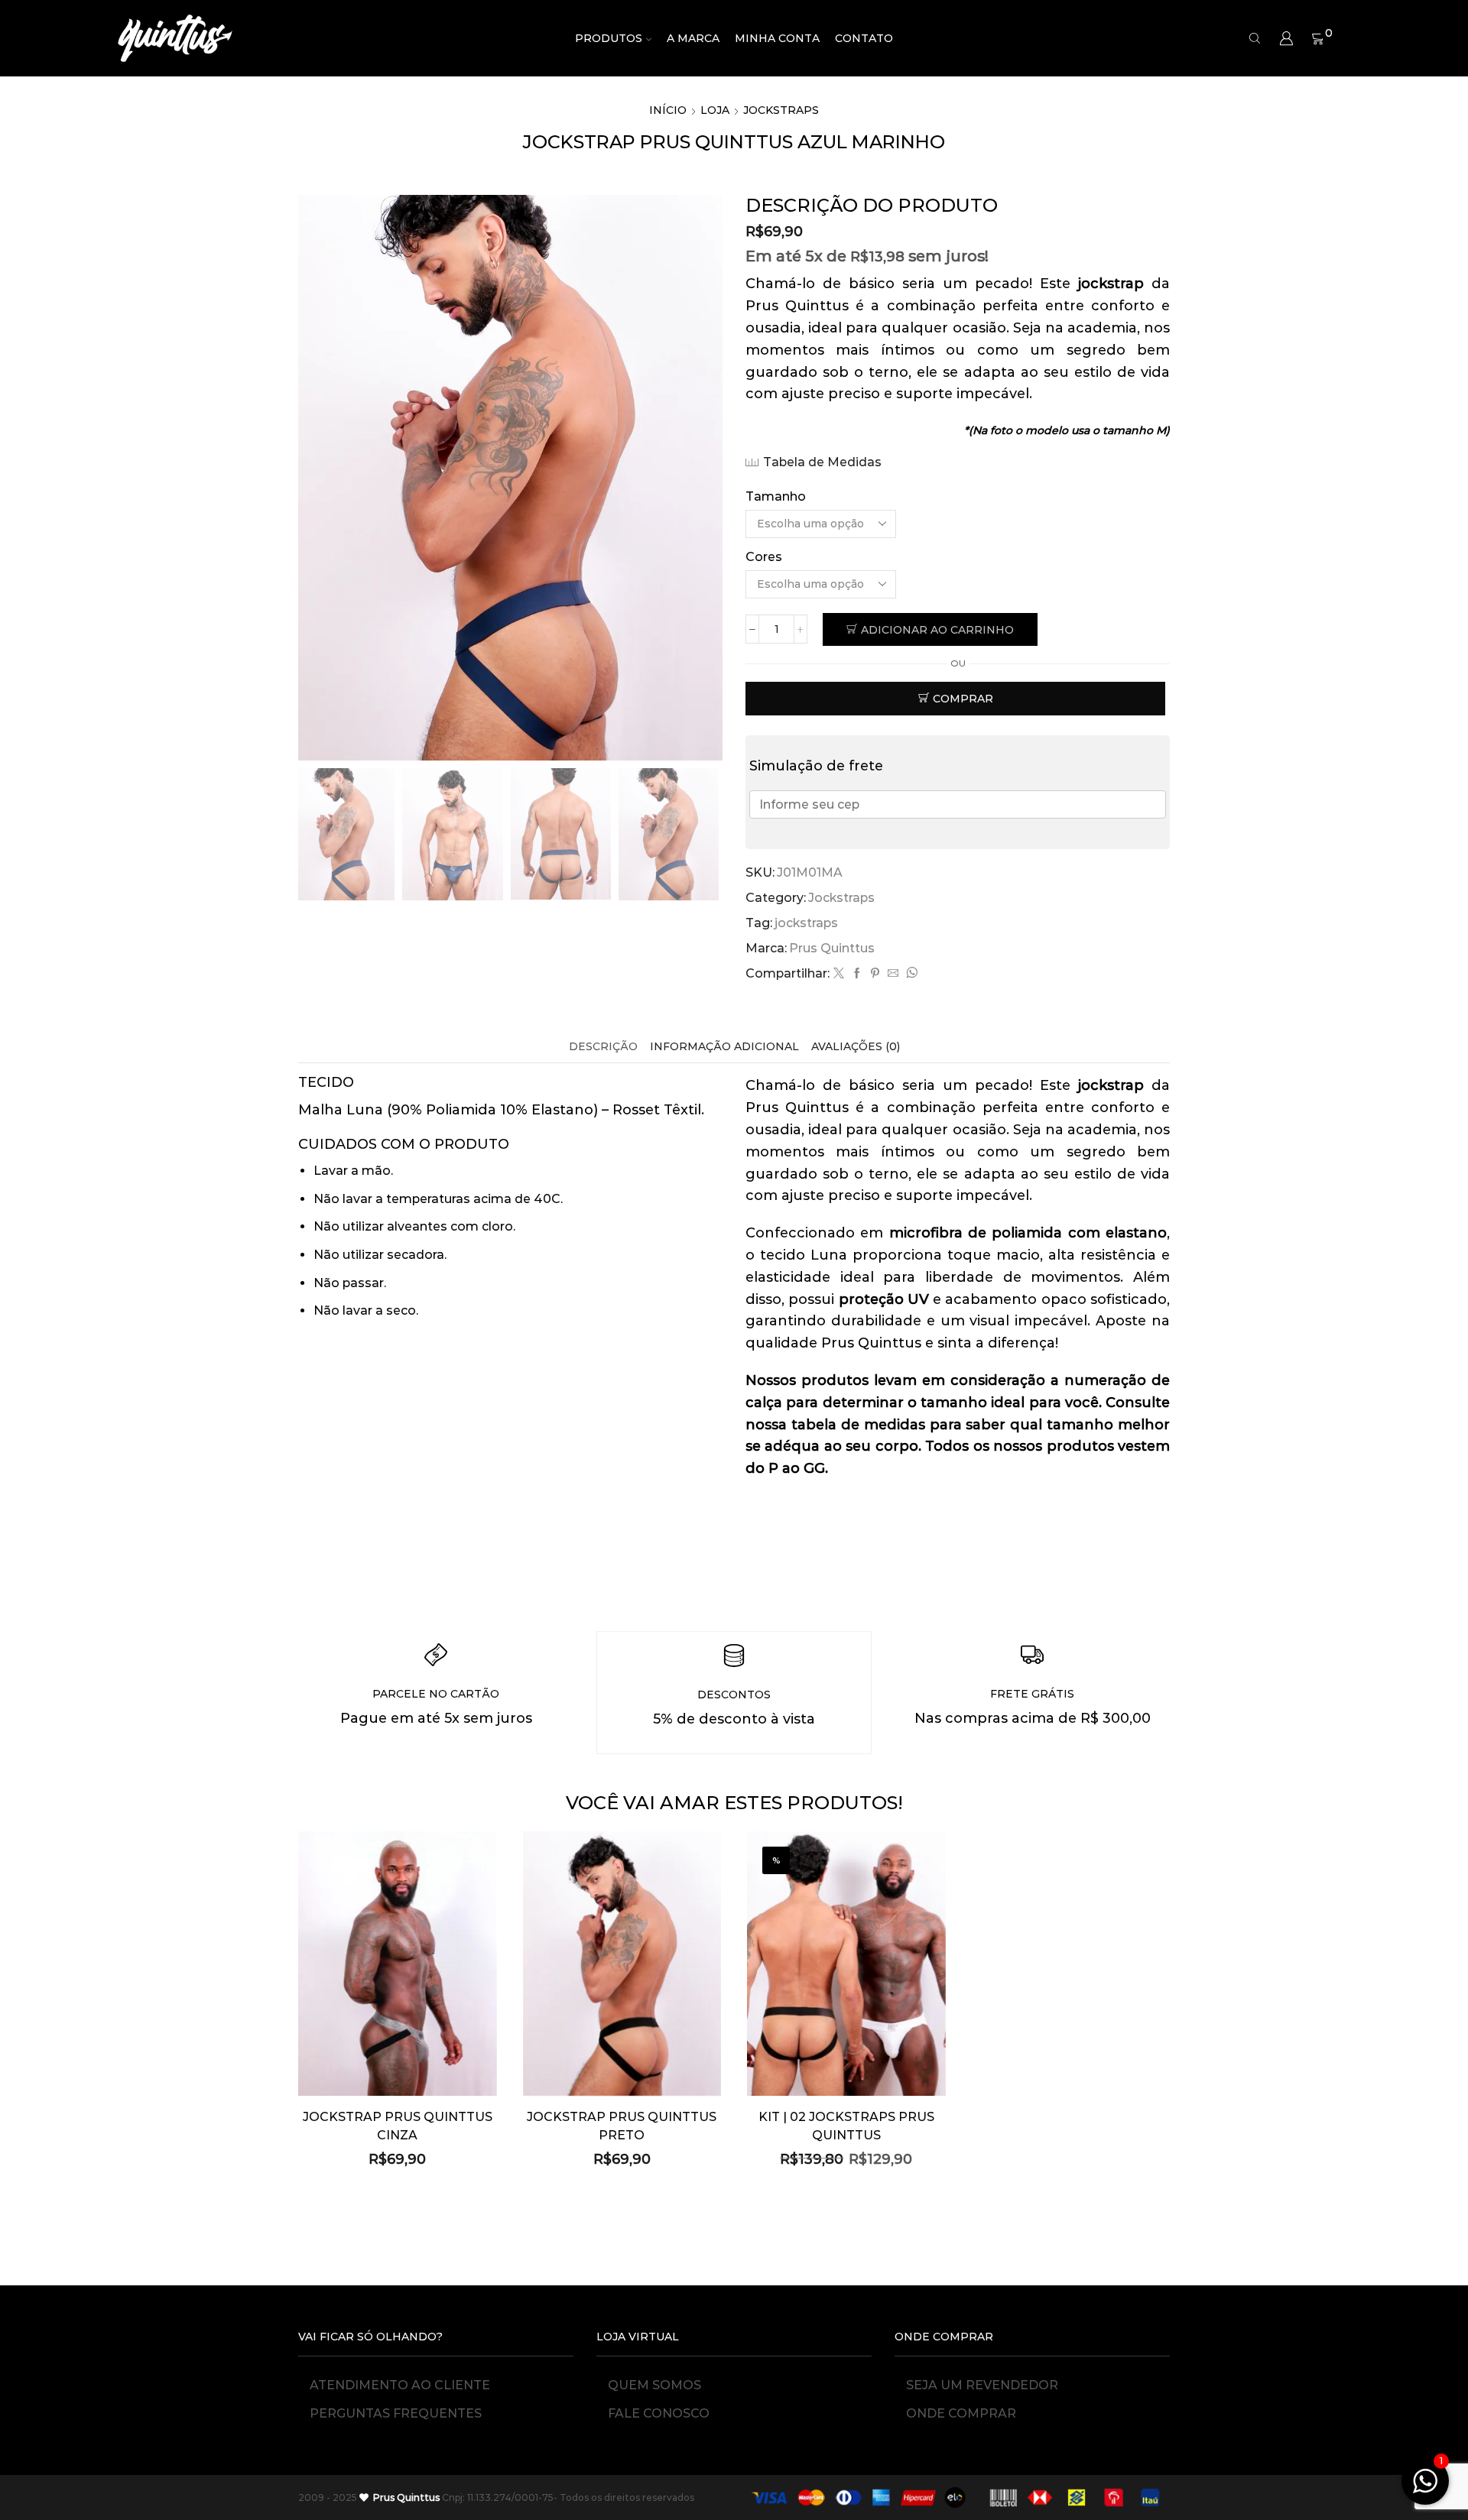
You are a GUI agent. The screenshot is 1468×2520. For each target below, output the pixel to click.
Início (668, 110)
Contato (864, 38)
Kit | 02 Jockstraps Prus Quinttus (846, 2126)
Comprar (963, 699)
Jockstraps (781, 110)
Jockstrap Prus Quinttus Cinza (398, 2126)
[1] (1425, 2489)
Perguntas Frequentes (396, 2413)
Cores (764, 557)
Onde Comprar (961, 2413)
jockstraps (806, 923)
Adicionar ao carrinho (937, 630)
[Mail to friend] (893, 974)
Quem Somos (654, 2385)
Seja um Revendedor (982, 2385)
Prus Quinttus (832, 948)
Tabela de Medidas (822, 462)
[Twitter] (839, 974)
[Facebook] (857, 974)
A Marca (693, 38)
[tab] (603, 1047)
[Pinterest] (875, 974)
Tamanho (776, 496)
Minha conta (777, 38)
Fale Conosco (659, 2413)
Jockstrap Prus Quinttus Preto (622, 2126)
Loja (715, 110)
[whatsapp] (910, 974)
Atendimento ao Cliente (400, 2385)
